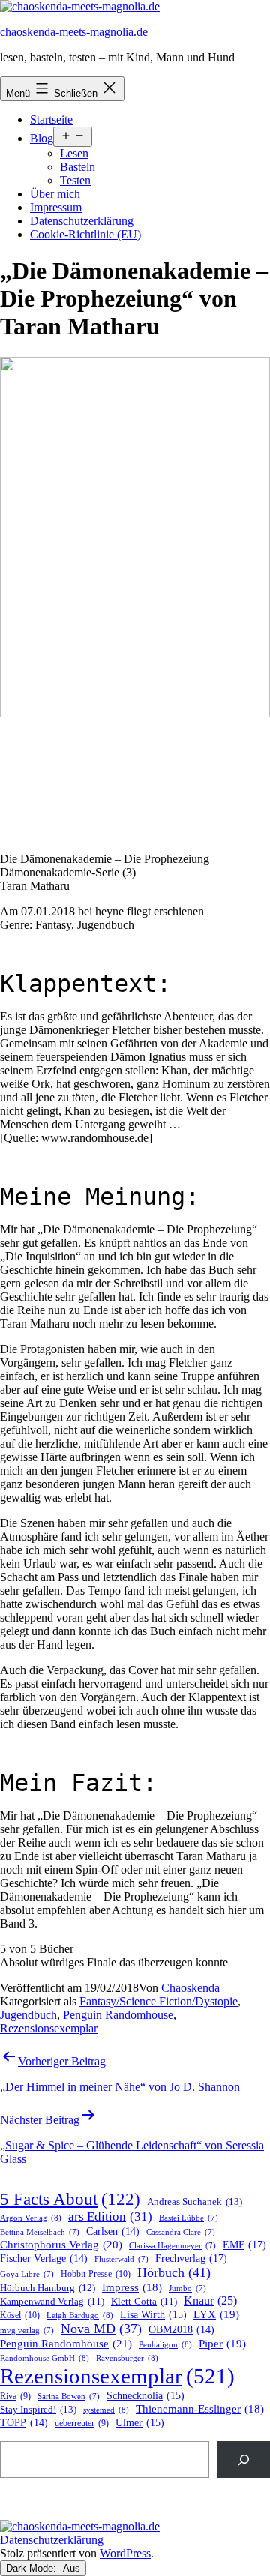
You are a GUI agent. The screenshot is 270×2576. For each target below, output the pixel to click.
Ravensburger (127, 2358)
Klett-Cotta (144, 2302)
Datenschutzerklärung (82, 221)
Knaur (210, 2300)
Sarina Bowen (69, 2396)
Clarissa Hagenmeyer (172, 2246)
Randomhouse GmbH (45, 2358)
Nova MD (101, 2329)
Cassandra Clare (181, 2232)
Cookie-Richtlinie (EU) (85, 234)
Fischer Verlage (44, 2258)
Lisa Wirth (153, 2315)
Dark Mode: (33, 2568)
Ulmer (140, 2423)
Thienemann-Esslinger (200, 2409)
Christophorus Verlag (61, 2245)
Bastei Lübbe (189, 2218)
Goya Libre (27, 2274)
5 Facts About (70, 2199)
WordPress (125, 2553)
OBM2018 (181, 2330)
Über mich (55, 194)
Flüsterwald (121, 2259)
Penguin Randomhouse (118, 2015)
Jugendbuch (28, 2015)
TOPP (24, 2423)
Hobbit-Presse (96, 2274)
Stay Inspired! (38, 2409)
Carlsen (113, 2232)
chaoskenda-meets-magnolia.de (74, 32)
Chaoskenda (190, 1988)
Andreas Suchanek (195, 2202)
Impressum (56, 207)
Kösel (20, 2315)
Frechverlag (191, 2258)
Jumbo (187, 2288)
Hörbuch (174, 2272)
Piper (222, 2344)
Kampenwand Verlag (52, 2302)
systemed (106, 2410)
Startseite (51, 120)
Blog (42, 138)
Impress (132, 2287)
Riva (15, 2396)
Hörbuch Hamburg (48, 2288)
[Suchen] (243, 2459)
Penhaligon (165, 2344)
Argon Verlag (31, 2218)
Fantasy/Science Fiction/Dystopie (159, 2001)
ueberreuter (82, 2423)
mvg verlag (27, 2330)
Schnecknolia (145, 2396)
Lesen (74, 153)
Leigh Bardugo (80, 2315)
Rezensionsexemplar (49, 2028)
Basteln (78, 167)
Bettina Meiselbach (40, 2232)
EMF (244, 2245)
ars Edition (110, 2217)
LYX (216, 2314)
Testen (75, 180)
